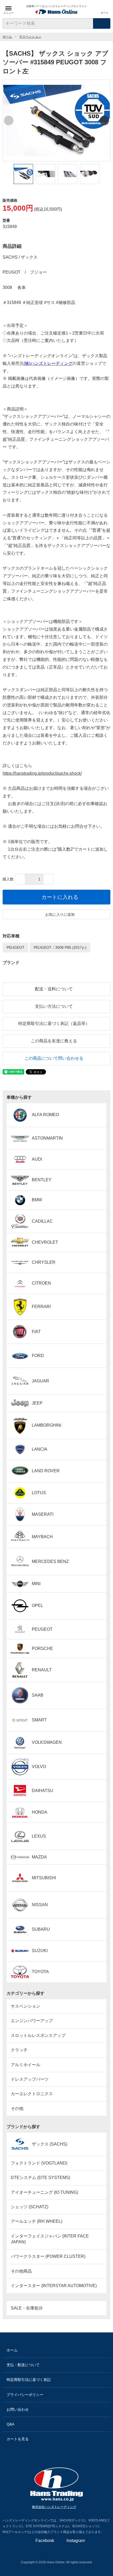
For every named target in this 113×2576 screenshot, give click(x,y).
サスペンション (30, 37)
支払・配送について (23, 2365)
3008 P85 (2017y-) (71, 947)
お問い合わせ (18, 2409)
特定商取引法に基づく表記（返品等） (54, 1023)
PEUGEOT (16, 947)
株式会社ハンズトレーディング (54, 2507)
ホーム (7, 37)
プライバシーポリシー (25, 2395)
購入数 (8, 879)
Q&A (10, 2424)
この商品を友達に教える (54, 1041)
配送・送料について (54, 989)
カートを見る (18, 2439)
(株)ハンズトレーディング (48, 363)
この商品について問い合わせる (54, 1058)
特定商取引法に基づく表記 (29, 2380)
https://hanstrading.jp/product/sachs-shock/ (42, 773)
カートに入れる (60, 897)
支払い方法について (54, 1006)
